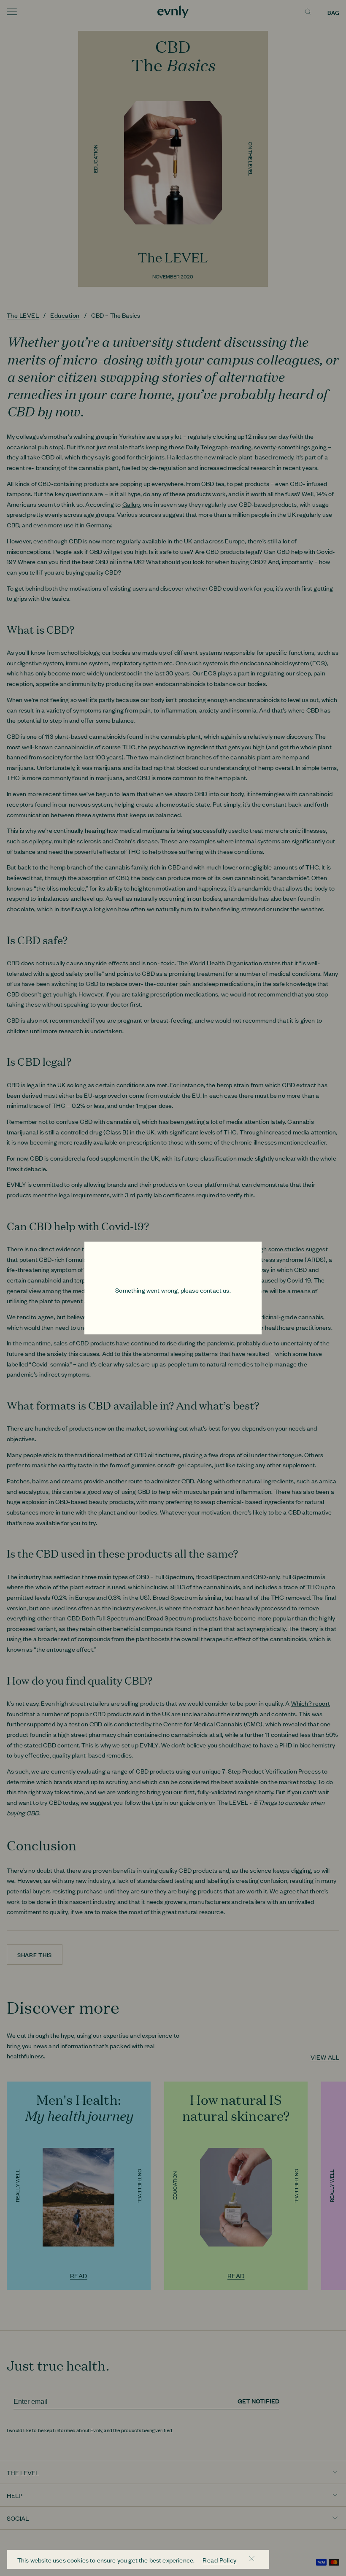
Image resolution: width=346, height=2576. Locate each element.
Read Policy (219, 2560)
